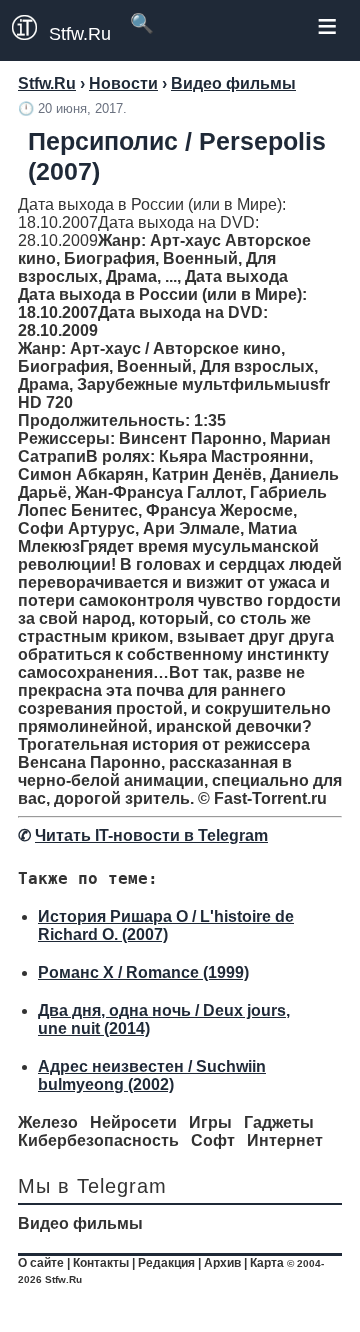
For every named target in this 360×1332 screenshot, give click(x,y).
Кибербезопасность (98, 1140)
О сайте (41, 1263)
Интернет (285, 1140)
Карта (267, 1263)
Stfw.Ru (80, 34)
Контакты (101, 1263)
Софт (213, 1140)
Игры (210, 1122)
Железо (48, 1122)
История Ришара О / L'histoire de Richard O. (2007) (166, 925)
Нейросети (133, 1122)
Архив (222, 1263)
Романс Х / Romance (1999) (143, 972)
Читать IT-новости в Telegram (151, 835)
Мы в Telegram (92, 1186)
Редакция (166, 1263)
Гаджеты (279, 1122)
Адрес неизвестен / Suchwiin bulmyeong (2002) (152, 1075)
